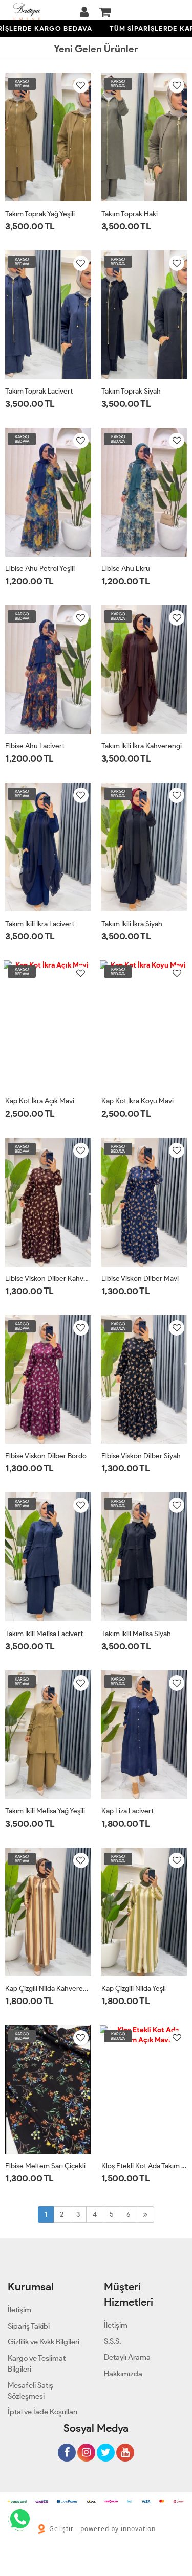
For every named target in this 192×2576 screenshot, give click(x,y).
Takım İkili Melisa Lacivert (44, 1634)
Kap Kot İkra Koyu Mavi (137, 1101)
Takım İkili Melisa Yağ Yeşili (45, 1811)
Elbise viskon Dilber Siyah (141, 1456)
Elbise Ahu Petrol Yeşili (40, 569)
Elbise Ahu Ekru (126, 569)
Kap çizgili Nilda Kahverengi (48, 1988)
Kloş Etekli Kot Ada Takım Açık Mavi (144, 2166)
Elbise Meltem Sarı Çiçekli (45, 2166)
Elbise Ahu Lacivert (35, 746)
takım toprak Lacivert (39, 391)
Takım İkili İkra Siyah (132, 924)
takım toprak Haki (130, 214)
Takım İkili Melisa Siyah (136, 1634)
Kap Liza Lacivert (127, 1811)
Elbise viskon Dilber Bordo (46, 1456)
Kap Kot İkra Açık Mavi (40, 1101)
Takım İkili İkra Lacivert (40, 924)
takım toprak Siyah (131, 391)
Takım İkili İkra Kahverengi (142, 746)
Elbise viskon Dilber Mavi (140, 1279)
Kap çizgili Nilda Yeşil (134, 1988)
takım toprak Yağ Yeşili (40, 214)
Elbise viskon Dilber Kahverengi (48, 1279)
